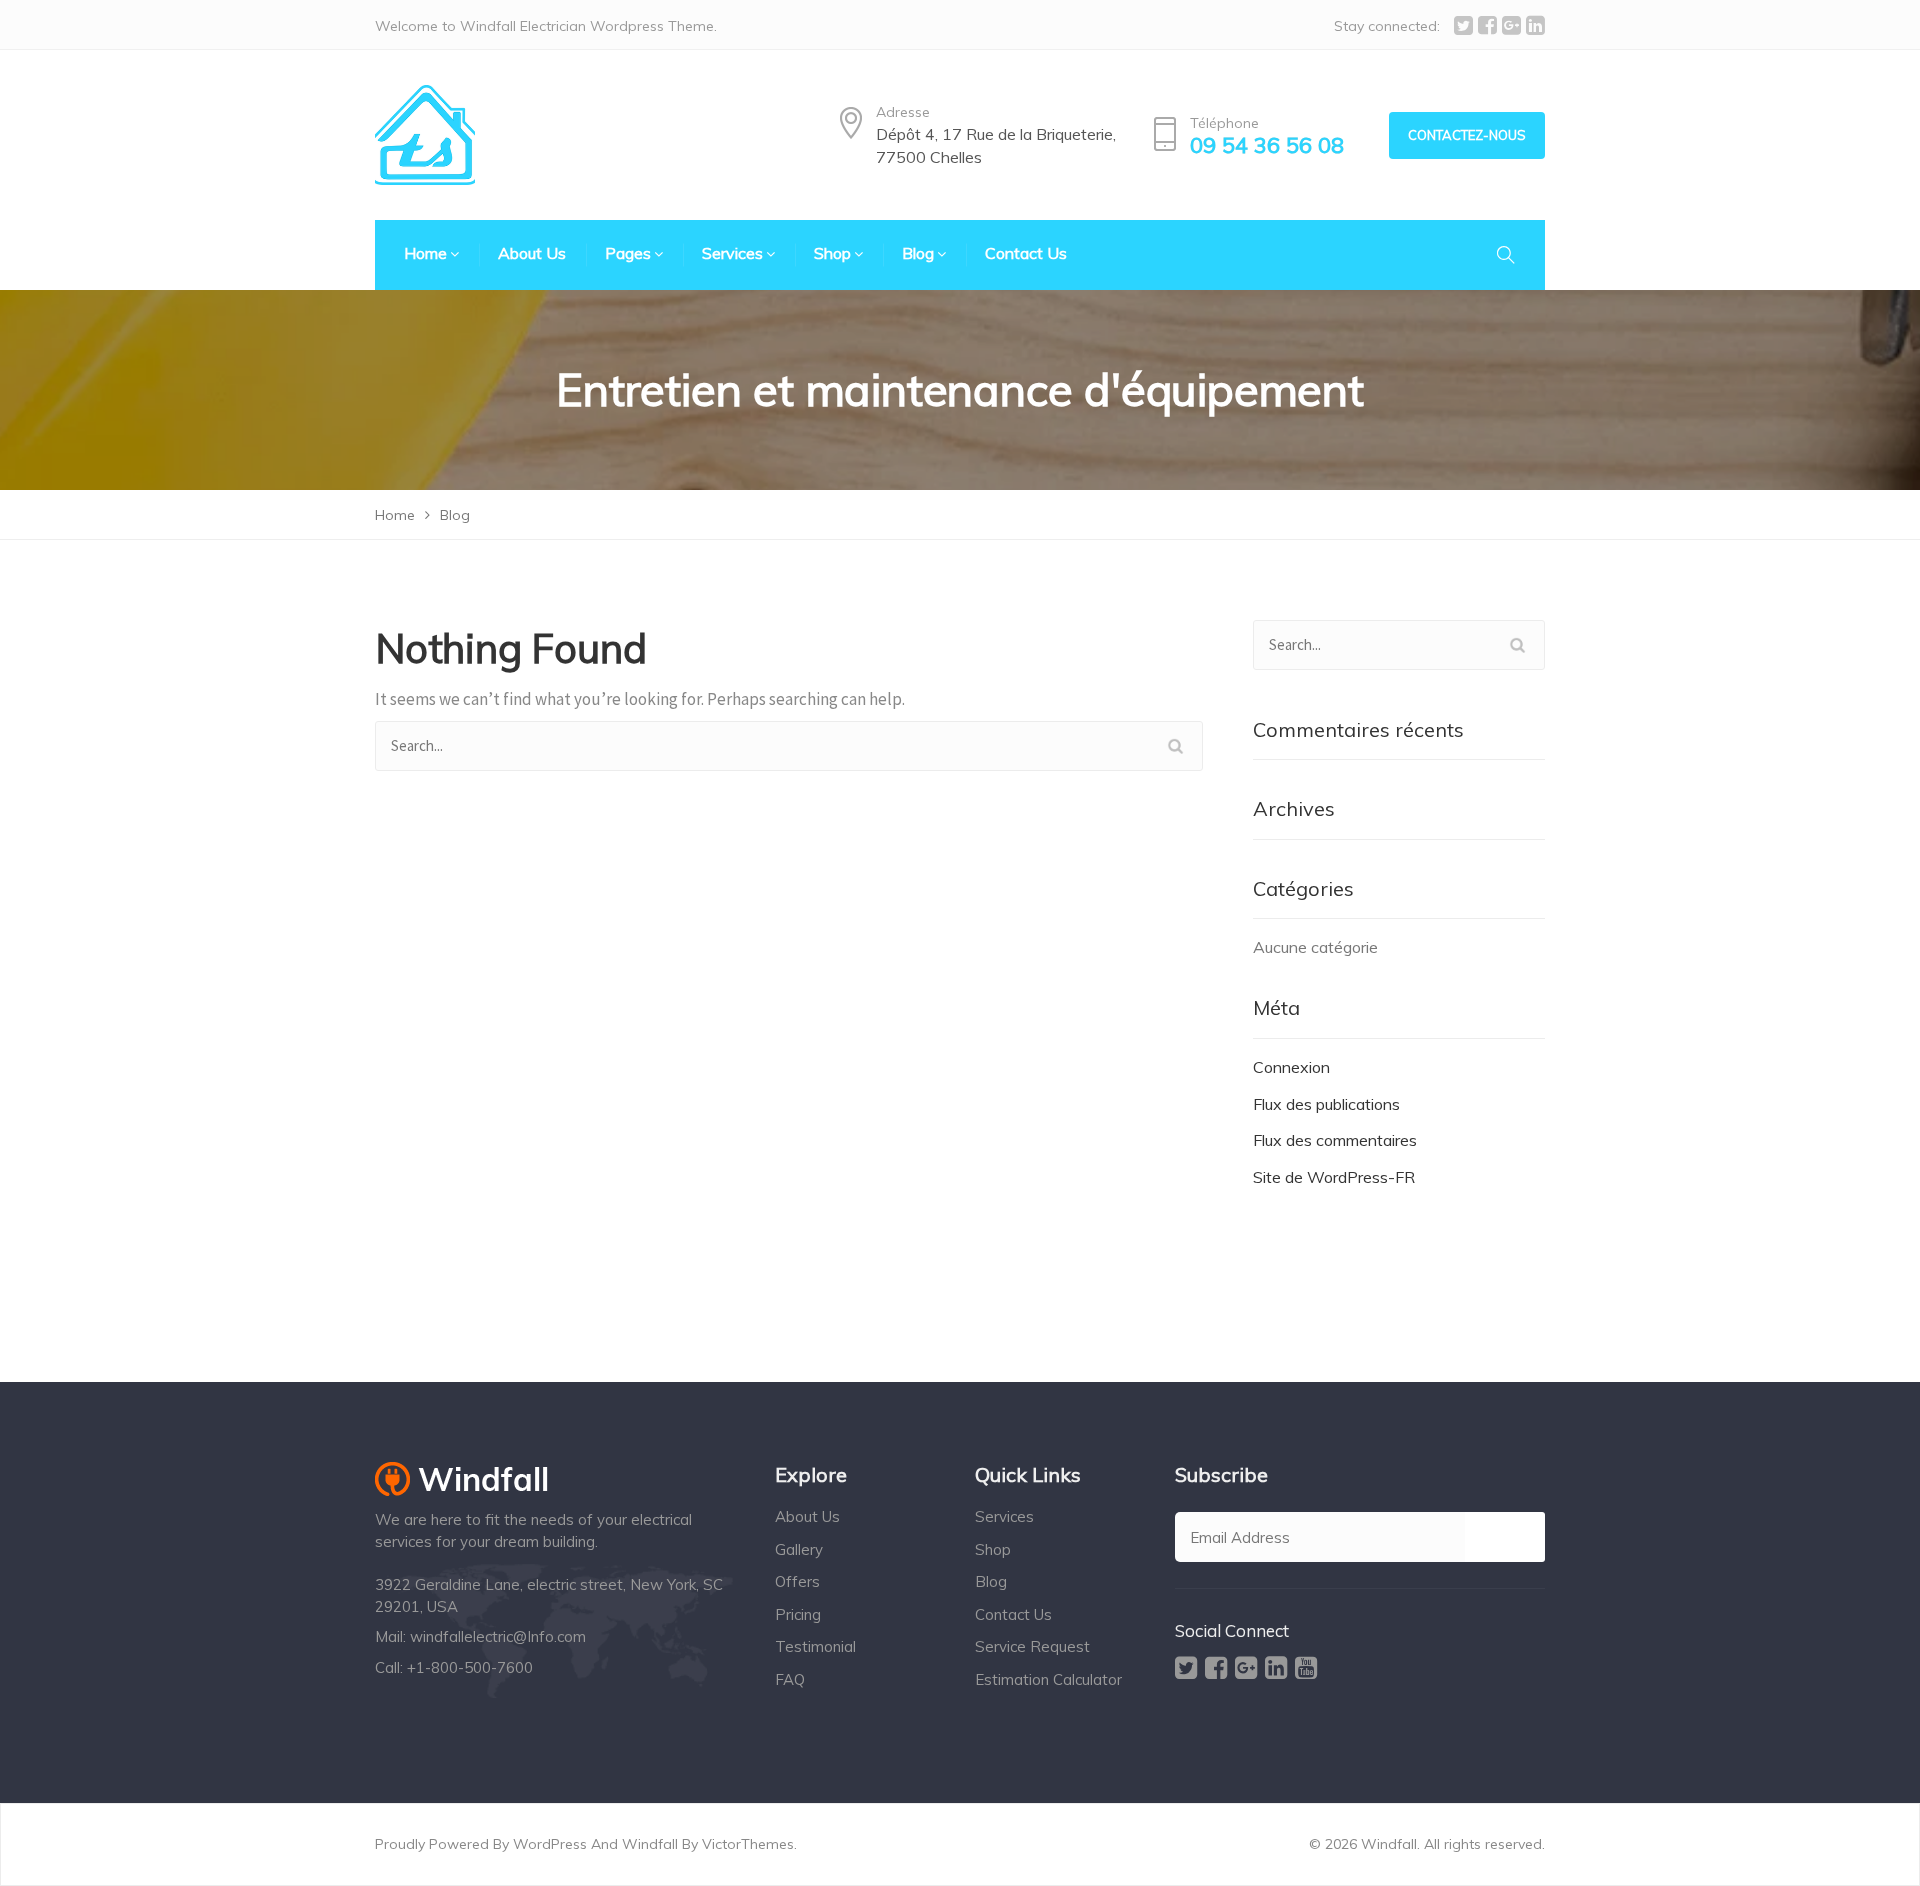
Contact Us (1013, 1614)
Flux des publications (1326, 1104)
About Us (807, 1516)
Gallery (799, 1549)
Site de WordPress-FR (1334, 1177)
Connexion (1291, 1067)
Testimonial (815, 1646)
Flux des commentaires (1335, 1140)
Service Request (1032, 1646)
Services (1004, 1516)
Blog (991, 1581)
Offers (797, 1581)
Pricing (798, 1614)
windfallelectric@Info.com (498, 1636)
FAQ (790, 1679)
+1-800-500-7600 (470, 1667)
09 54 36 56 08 (1267, 145)
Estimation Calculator (1048, 1679)
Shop (993, 1549)
